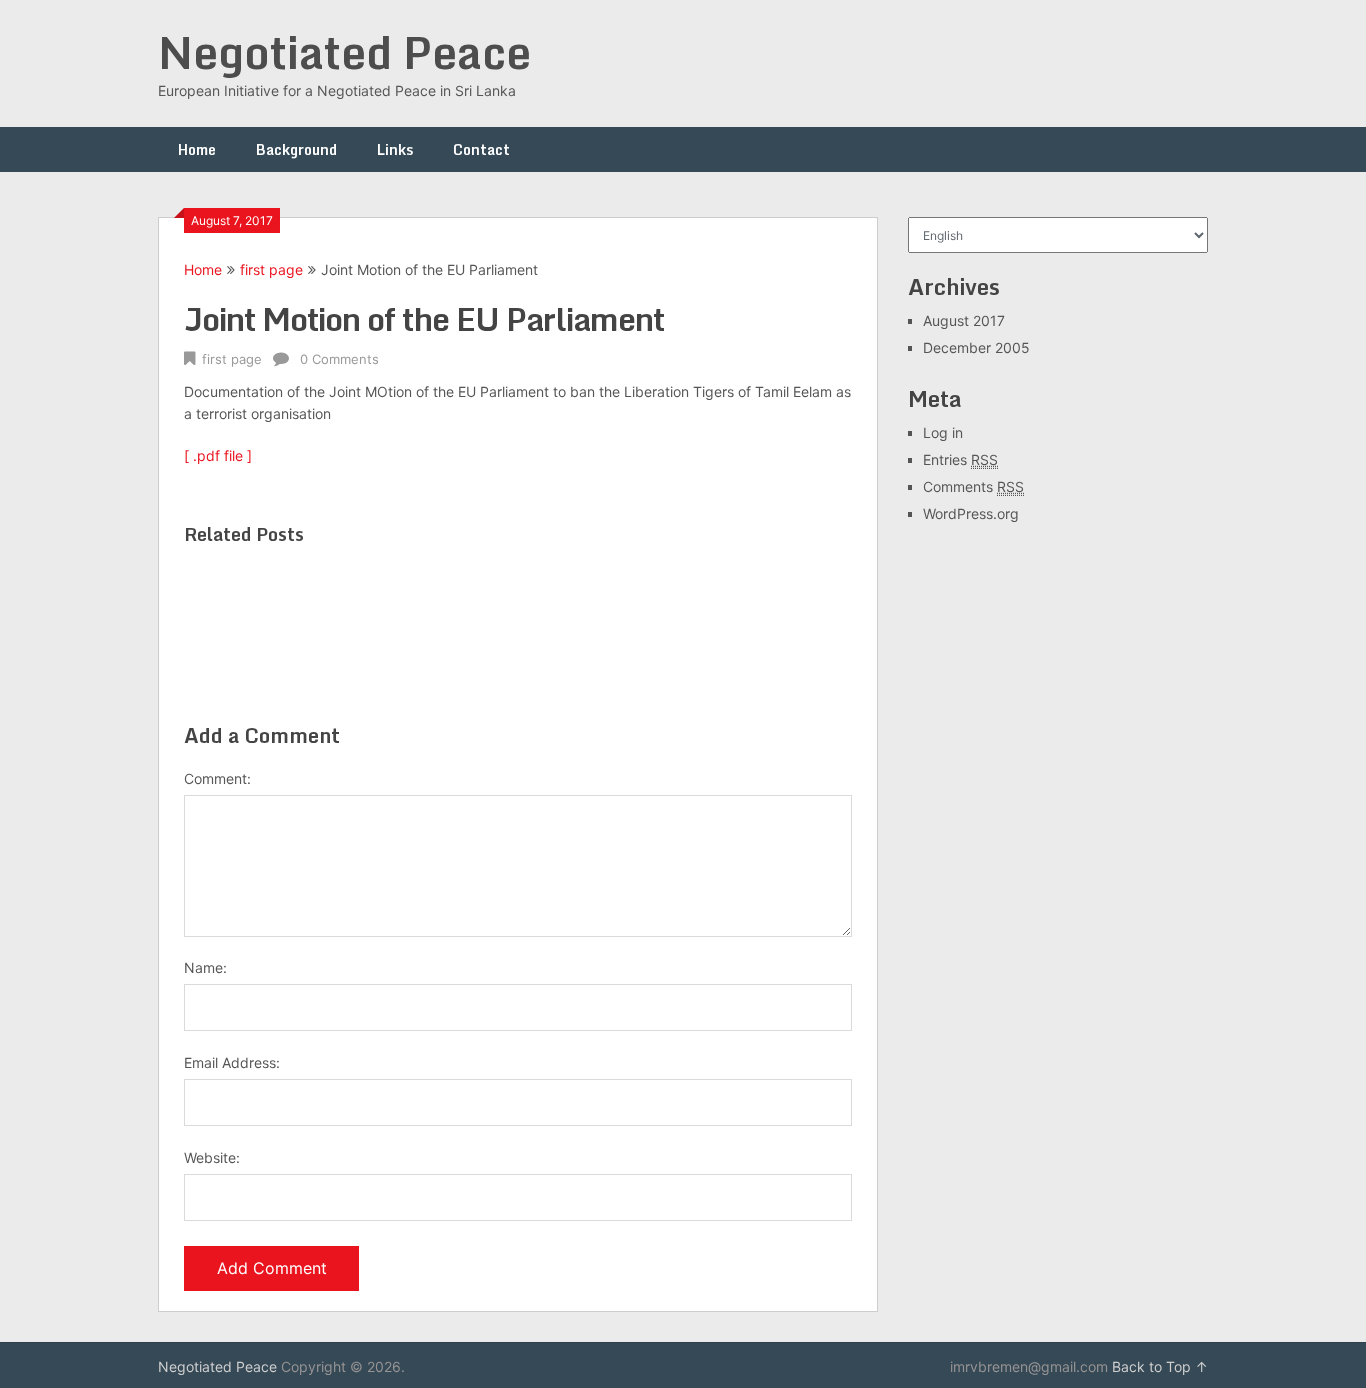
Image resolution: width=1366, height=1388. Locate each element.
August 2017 (964, 320)
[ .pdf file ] (218, 455)
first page (271, 269)
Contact (481, 149)
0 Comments (339, 359)
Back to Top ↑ (1160, 1366)
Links (395, 149)
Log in (943, 432)
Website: (212, 1157)
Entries (960, 459)
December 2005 (976, 347)
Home (197, 149)
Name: (205, 967)
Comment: (217, 778)
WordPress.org (971, 513)
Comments (973, 486)
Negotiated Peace (344, 52)
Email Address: (232, 1062)
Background (296, 149)
